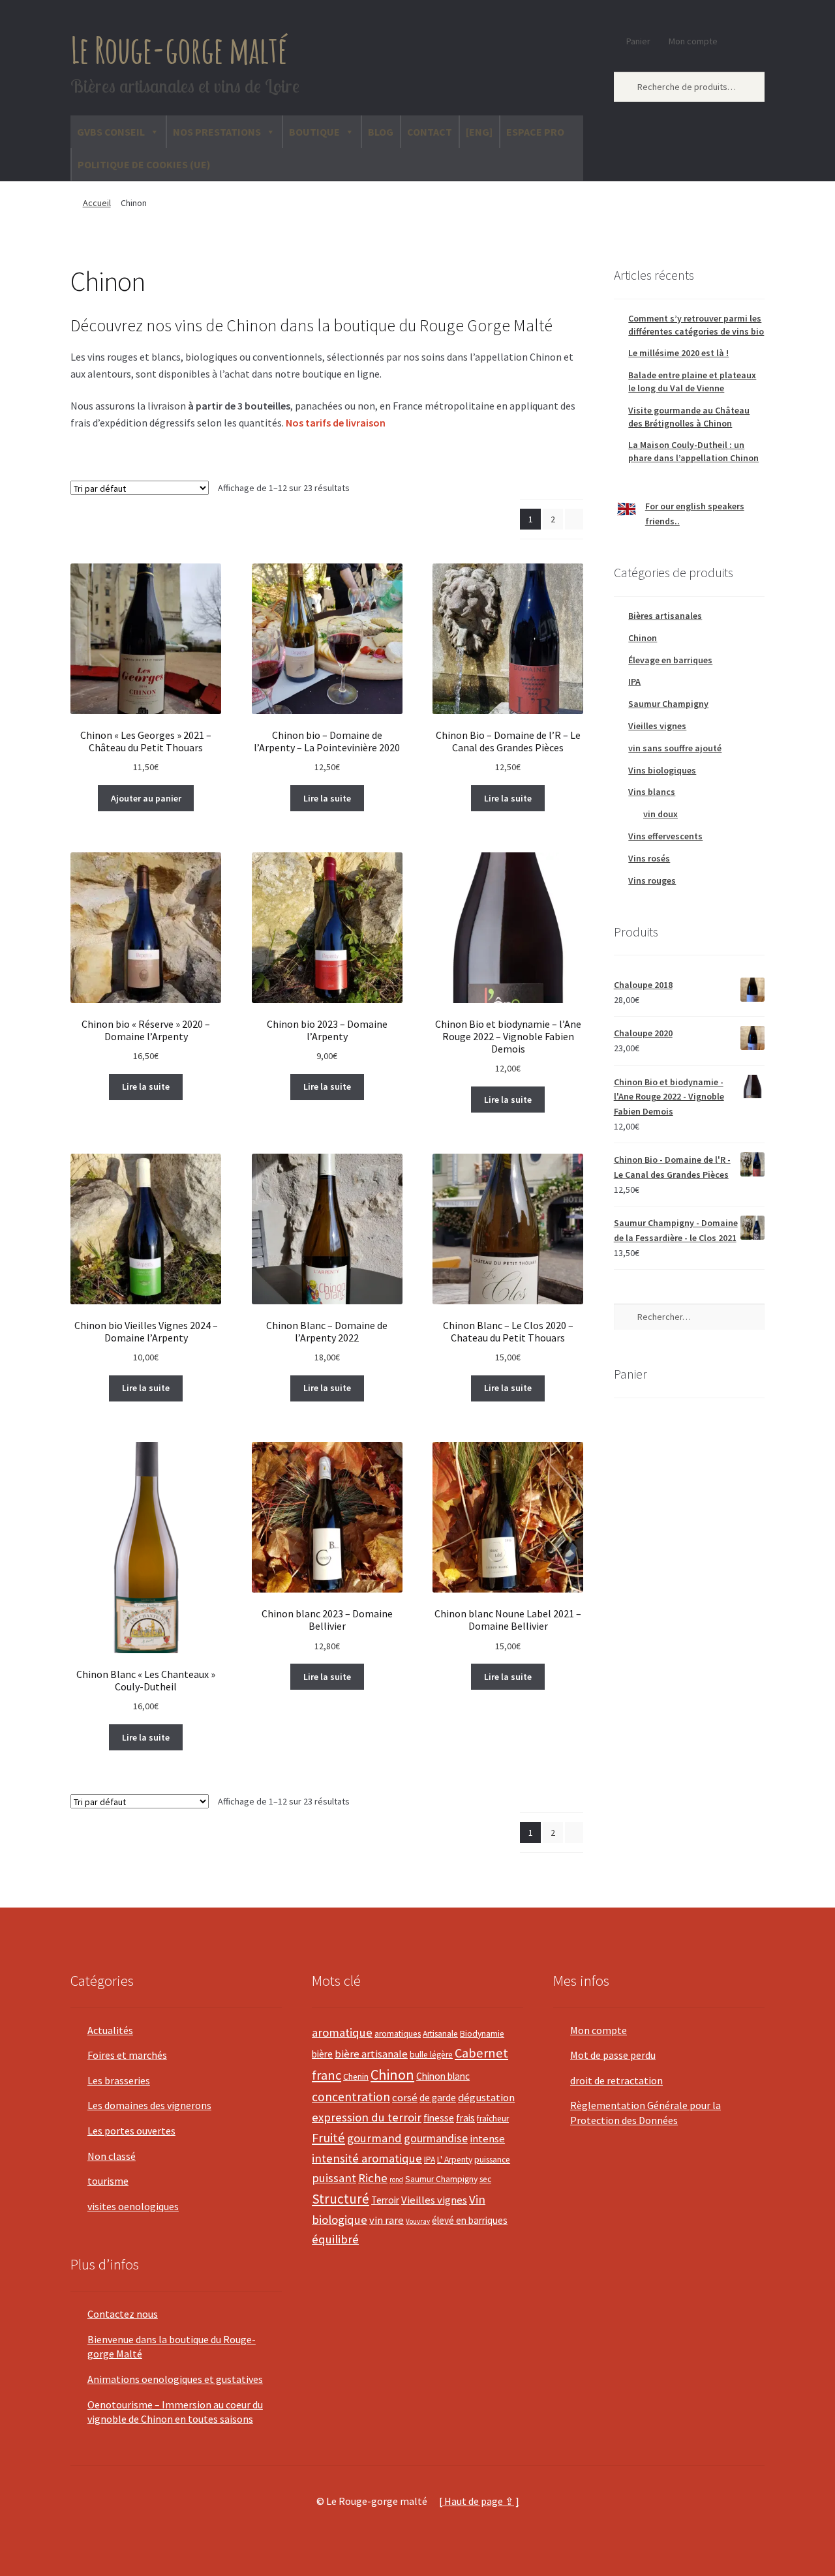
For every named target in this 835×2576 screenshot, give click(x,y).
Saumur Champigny (668, 704)
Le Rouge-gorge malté (179, 49)
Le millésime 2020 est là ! (678, 353)
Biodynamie (482, 2034)
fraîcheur (493, 2119)
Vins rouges (652, 880)
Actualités (110, 2030)
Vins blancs (652, 792)
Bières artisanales (665, 616)
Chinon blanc (443, 2076)
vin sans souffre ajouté (675, 748)
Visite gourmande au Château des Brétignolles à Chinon (689, 417)
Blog (381, 132)
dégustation (486, 2098)
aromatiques (398, 2034)
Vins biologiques (662, 770)
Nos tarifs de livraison (336, 423)
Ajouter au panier (146, 798)
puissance (492, 2160)
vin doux (660, 814)
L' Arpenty (455, 2160)
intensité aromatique (367, 2158)
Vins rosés (649, 858)
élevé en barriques (470, 2220)
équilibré (335, 2239)
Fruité (328, 2138)
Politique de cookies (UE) (144, 164)
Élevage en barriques (670, 660)
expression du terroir (367, 2117)
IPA (634, 681)
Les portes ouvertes (131, 2131)
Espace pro (535, 132)
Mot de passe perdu (613, 2055)
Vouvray (418, 2221)
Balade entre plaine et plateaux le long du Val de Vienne (692, 382)
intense (487, 2139)
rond (396, 2179)
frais (465, 2118)
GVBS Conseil (111, 132)
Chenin (356, 2077)
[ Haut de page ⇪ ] (479, 2501)
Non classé (112, 2156)
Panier (638, 41)
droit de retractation (616, 2080)
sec (485, 2179)
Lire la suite (327, 798)
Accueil (97, 203)
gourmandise (436, 2138)
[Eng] (479, 132)
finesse (439, 2118)
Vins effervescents (665, 836)
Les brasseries (119, 2080)
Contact (430, 132)
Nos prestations (217, 132)
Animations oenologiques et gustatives (175, 2379)
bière (322, 2054)
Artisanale (440, 2034)
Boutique (314, 132)
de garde (438, 2098)
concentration (351, 2097)
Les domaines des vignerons (149, 2105)
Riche (373, 2178)
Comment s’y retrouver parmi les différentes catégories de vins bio (696, 325)
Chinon (643, 638)
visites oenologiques (133, 2206)
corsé (405, 2098)
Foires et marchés (127, 2055)
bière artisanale (371, 2054)
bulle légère (431, 2055)
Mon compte (693, 41)
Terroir (385, 2200)
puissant (334, 2178)
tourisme (108, 2181)
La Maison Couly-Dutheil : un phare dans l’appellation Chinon (693, 451)
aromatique (342, 2032)
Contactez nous (123, 2314)
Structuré (341, 2199)
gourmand (374, 2138)
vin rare (387, 2220)
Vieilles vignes (657, 726)
